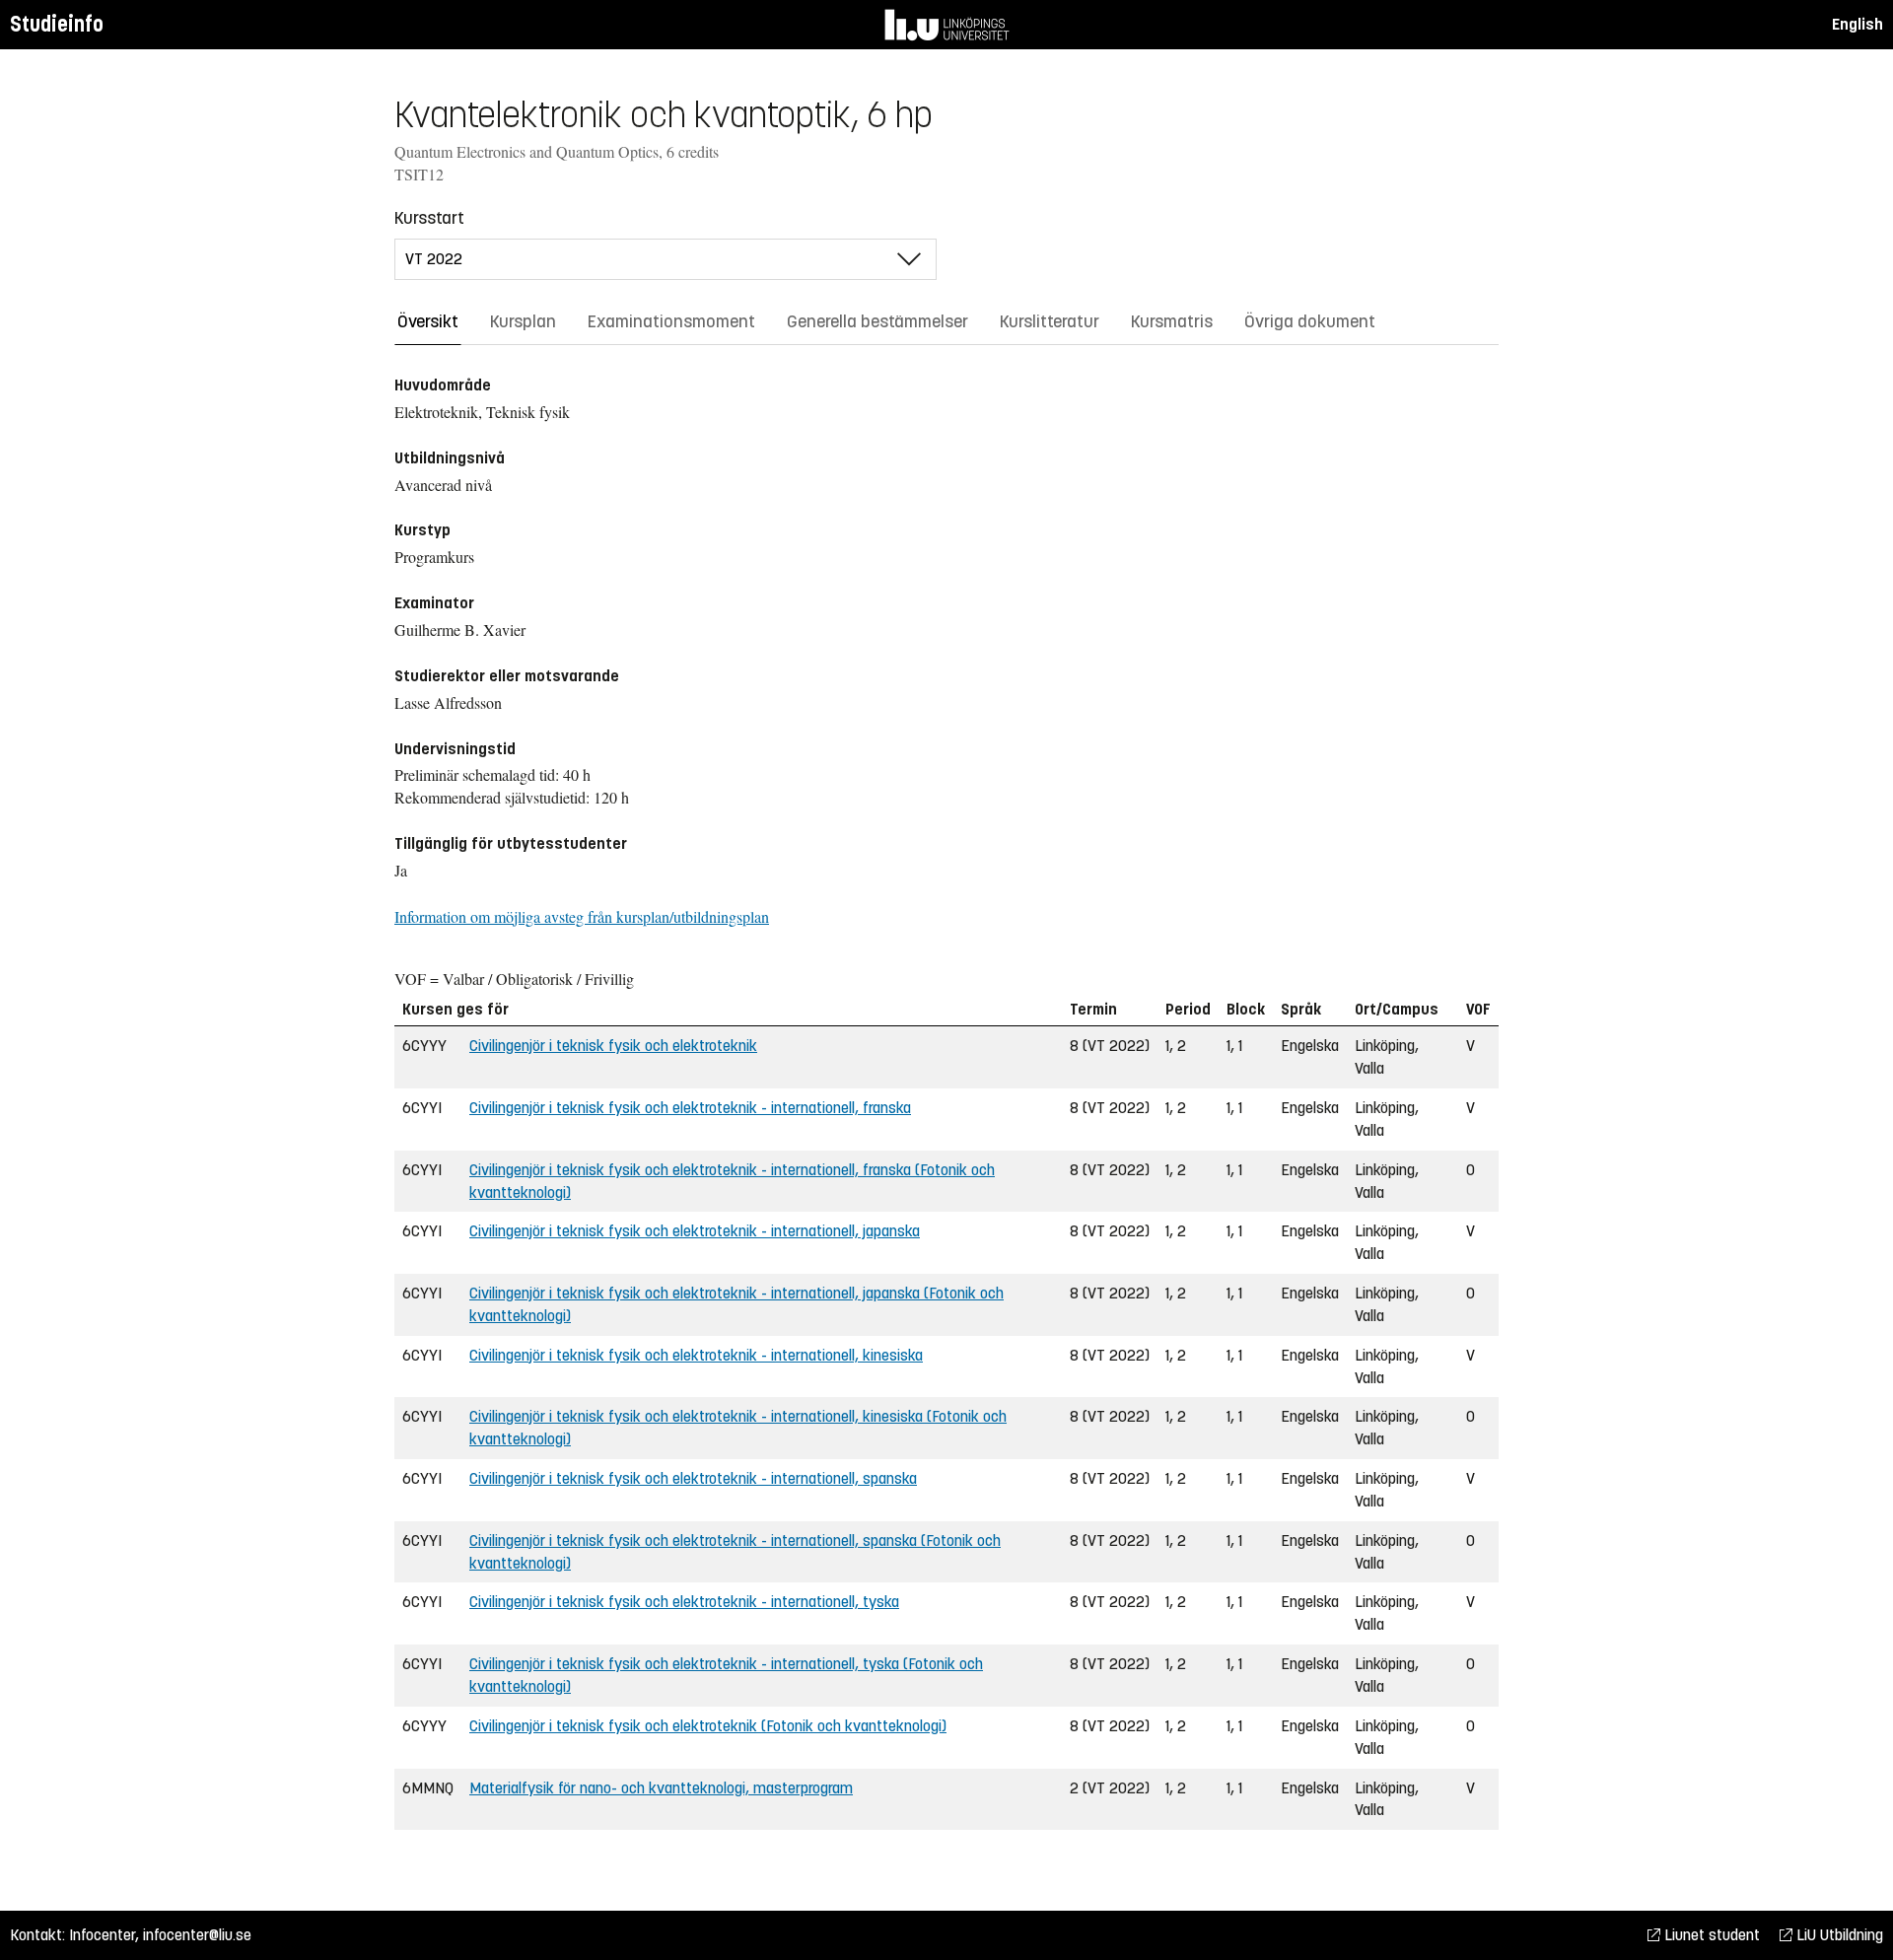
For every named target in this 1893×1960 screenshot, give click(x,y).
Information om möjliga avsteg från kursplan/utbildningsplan (582, 916)
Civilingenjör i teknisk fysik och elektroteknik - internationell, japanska (695, 1231)
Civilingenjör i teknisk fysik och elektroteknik (613, 1046)
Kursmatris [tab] (1172, 321)
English (1858, 24)
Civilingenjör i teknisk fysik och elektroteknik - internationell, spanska (693, 1478)
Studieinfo (57, 24)
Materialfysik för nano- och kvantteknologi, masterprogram (661, 1788)
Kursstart (429, 218)
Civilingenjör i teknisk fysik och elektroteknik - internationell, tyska (684, 1602)
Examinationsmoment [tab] (671, 321)
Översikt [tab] (428, 321)
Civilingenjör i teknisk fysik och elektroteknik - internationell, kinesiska (696, 1355)
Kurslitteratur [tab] (1050, 321)
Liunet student (1710, 1935)
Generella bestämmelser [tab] (877, 321)
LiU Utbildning (1838, 1935)
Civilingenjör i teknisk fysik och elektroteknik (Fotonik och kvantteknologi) (708, 1726)
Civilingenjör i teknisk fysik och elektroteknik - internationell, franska (690, 1108)
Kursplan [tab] (523, 321)
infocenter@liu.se (197, 1935)
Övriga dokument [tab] (1310, 321)
